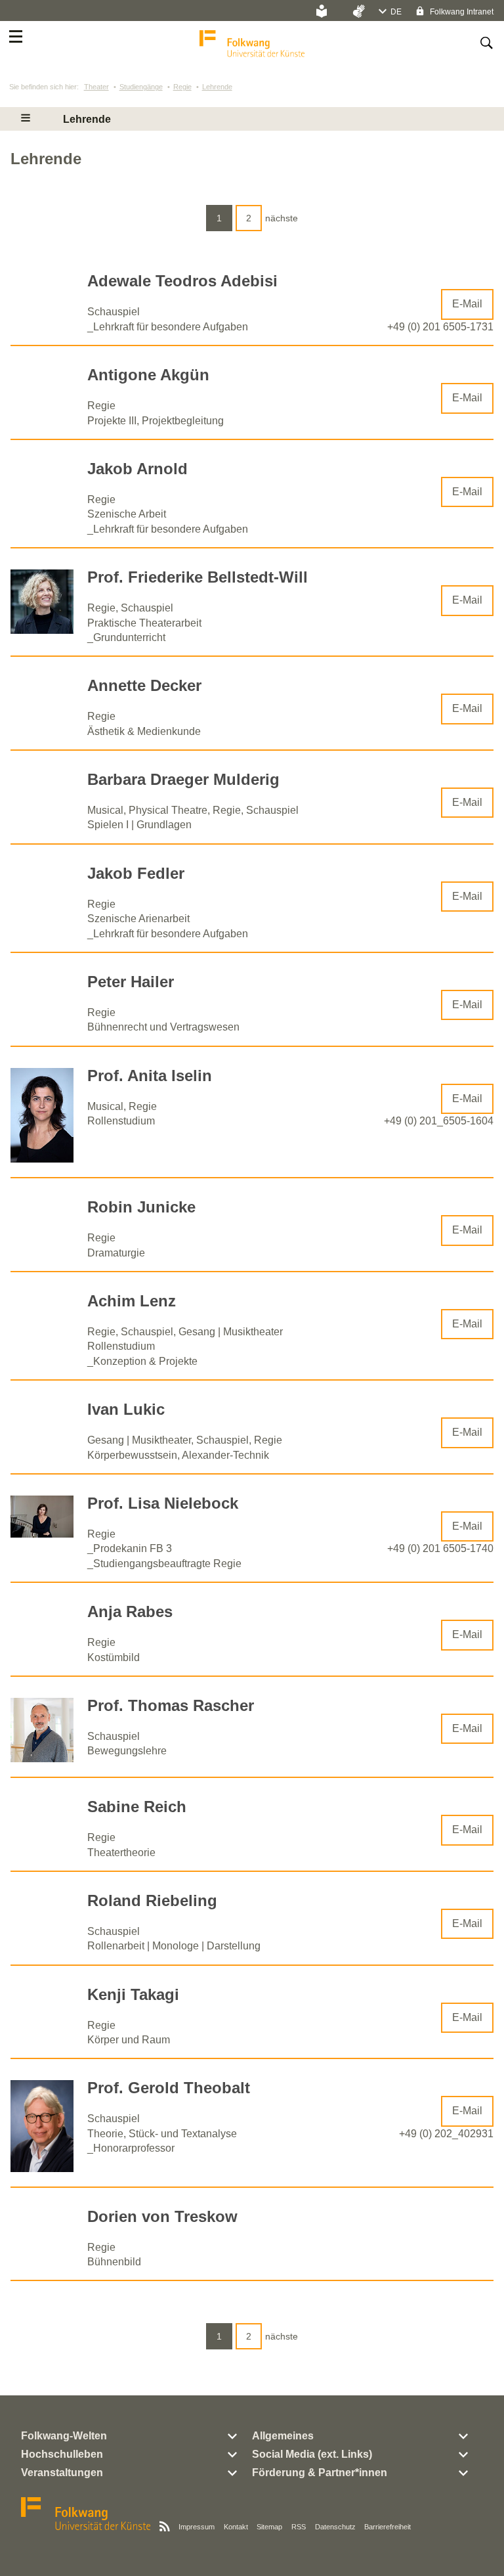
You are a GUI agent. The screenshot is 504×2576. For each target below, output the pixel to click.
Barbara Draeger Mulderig (183, 779)
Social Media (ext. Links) (312, 2454)
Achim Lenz (132, 1301)
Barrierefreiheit (388, 2527)
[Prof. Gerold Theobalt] (42, 2168)
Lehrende (217, 87)
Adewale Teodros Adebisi (182, 281)
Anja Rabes (130, 1611)
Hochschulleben (62, 2454)
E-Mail (467, 304)
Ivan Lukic (126, 1409)
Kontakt (236, 2527)
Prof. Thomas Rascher (171, 1705)
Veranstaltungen (62, 2473)
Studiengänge (141, 87)
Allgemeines (283, 2436)
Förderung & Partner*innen (320, 2473)
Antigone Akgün (148, 375)
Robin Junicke (141, 1207)
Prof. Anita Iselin (150, 1076)
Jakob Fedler (136, 873)
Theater (96, 87)
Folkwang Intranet (461, 12)
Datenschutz (335, 2527)
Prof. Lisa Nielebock (163, 1503)
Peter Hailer (131, 982)
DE (396, 12)
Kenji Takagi (133, 1994)
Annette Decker (144, 685)
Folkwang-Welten (64, 2436)
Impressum (197, 2527)
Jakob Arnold (137, 469)
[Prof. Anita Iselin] (42, 1159)
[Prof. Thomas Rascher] (42, 1759)
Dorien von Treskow (162, 2216)
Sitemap (269, 2527)
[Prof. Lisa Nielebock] (42, 1534)
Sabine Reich (137, 1807)
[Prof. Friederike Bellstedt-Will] (42, 630)
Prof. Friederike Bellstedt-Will (198, 577)
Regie (182, 87)
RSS (299, 2527)
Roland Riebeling (152, 1900)
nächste (282, 218)
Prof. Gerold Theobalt (169, 2088)
